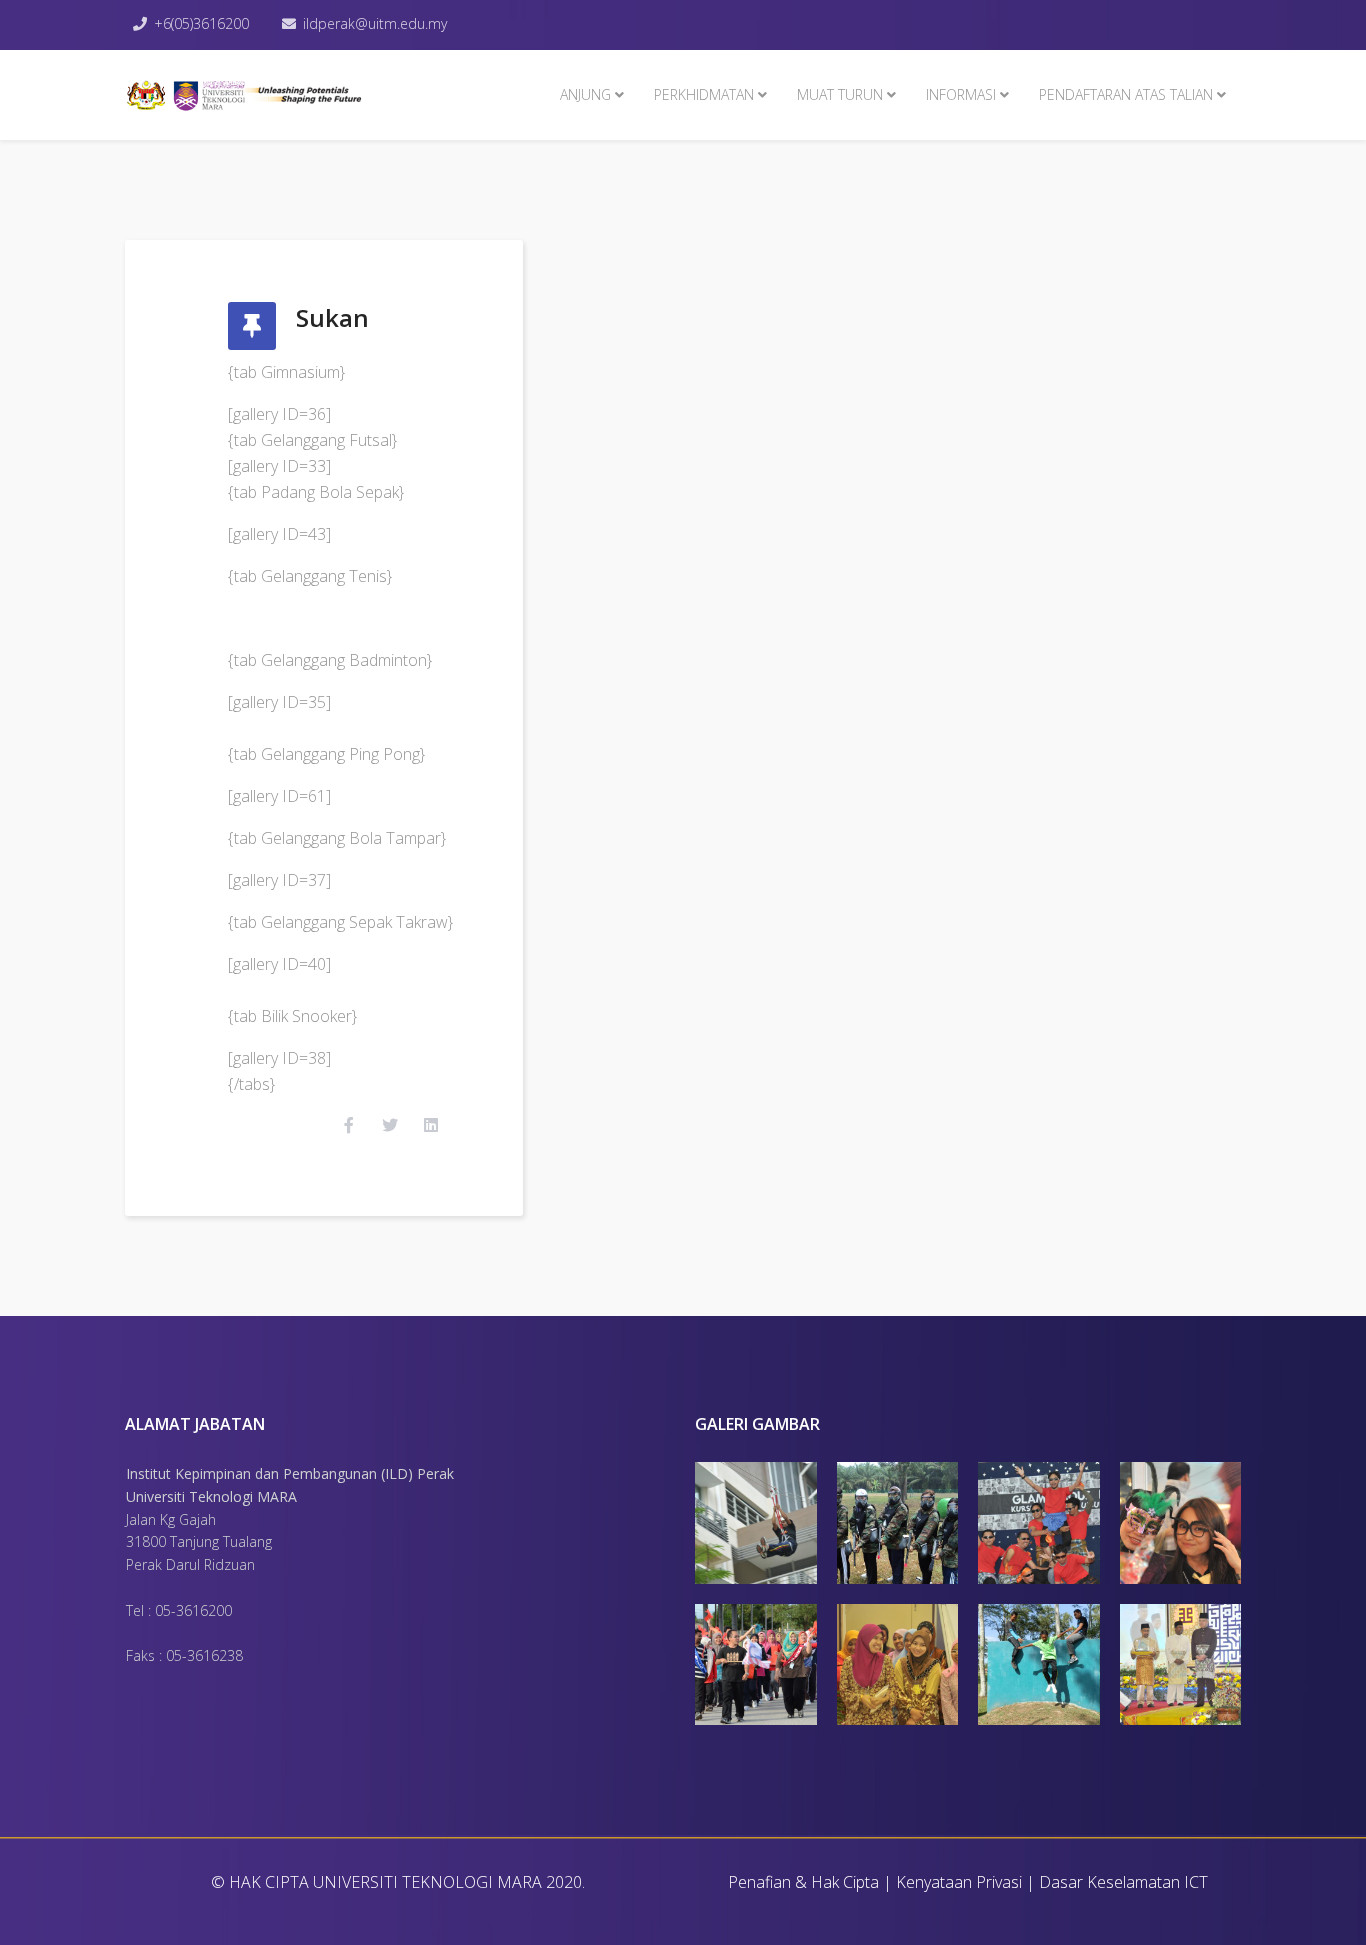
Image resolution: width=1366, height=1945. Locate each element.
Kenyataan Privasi (959, 1882)
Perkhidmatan (704, 94)
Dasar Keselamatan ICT (1123, 1882)
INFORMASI (961, 94)
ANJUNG (585, 94)
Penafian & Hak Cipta (803, 1882)
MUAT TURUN (840, 94)
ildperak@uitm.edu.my (375, 23)
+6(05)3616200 (201, 23)
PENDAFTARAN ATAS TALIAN (1126, 94)
